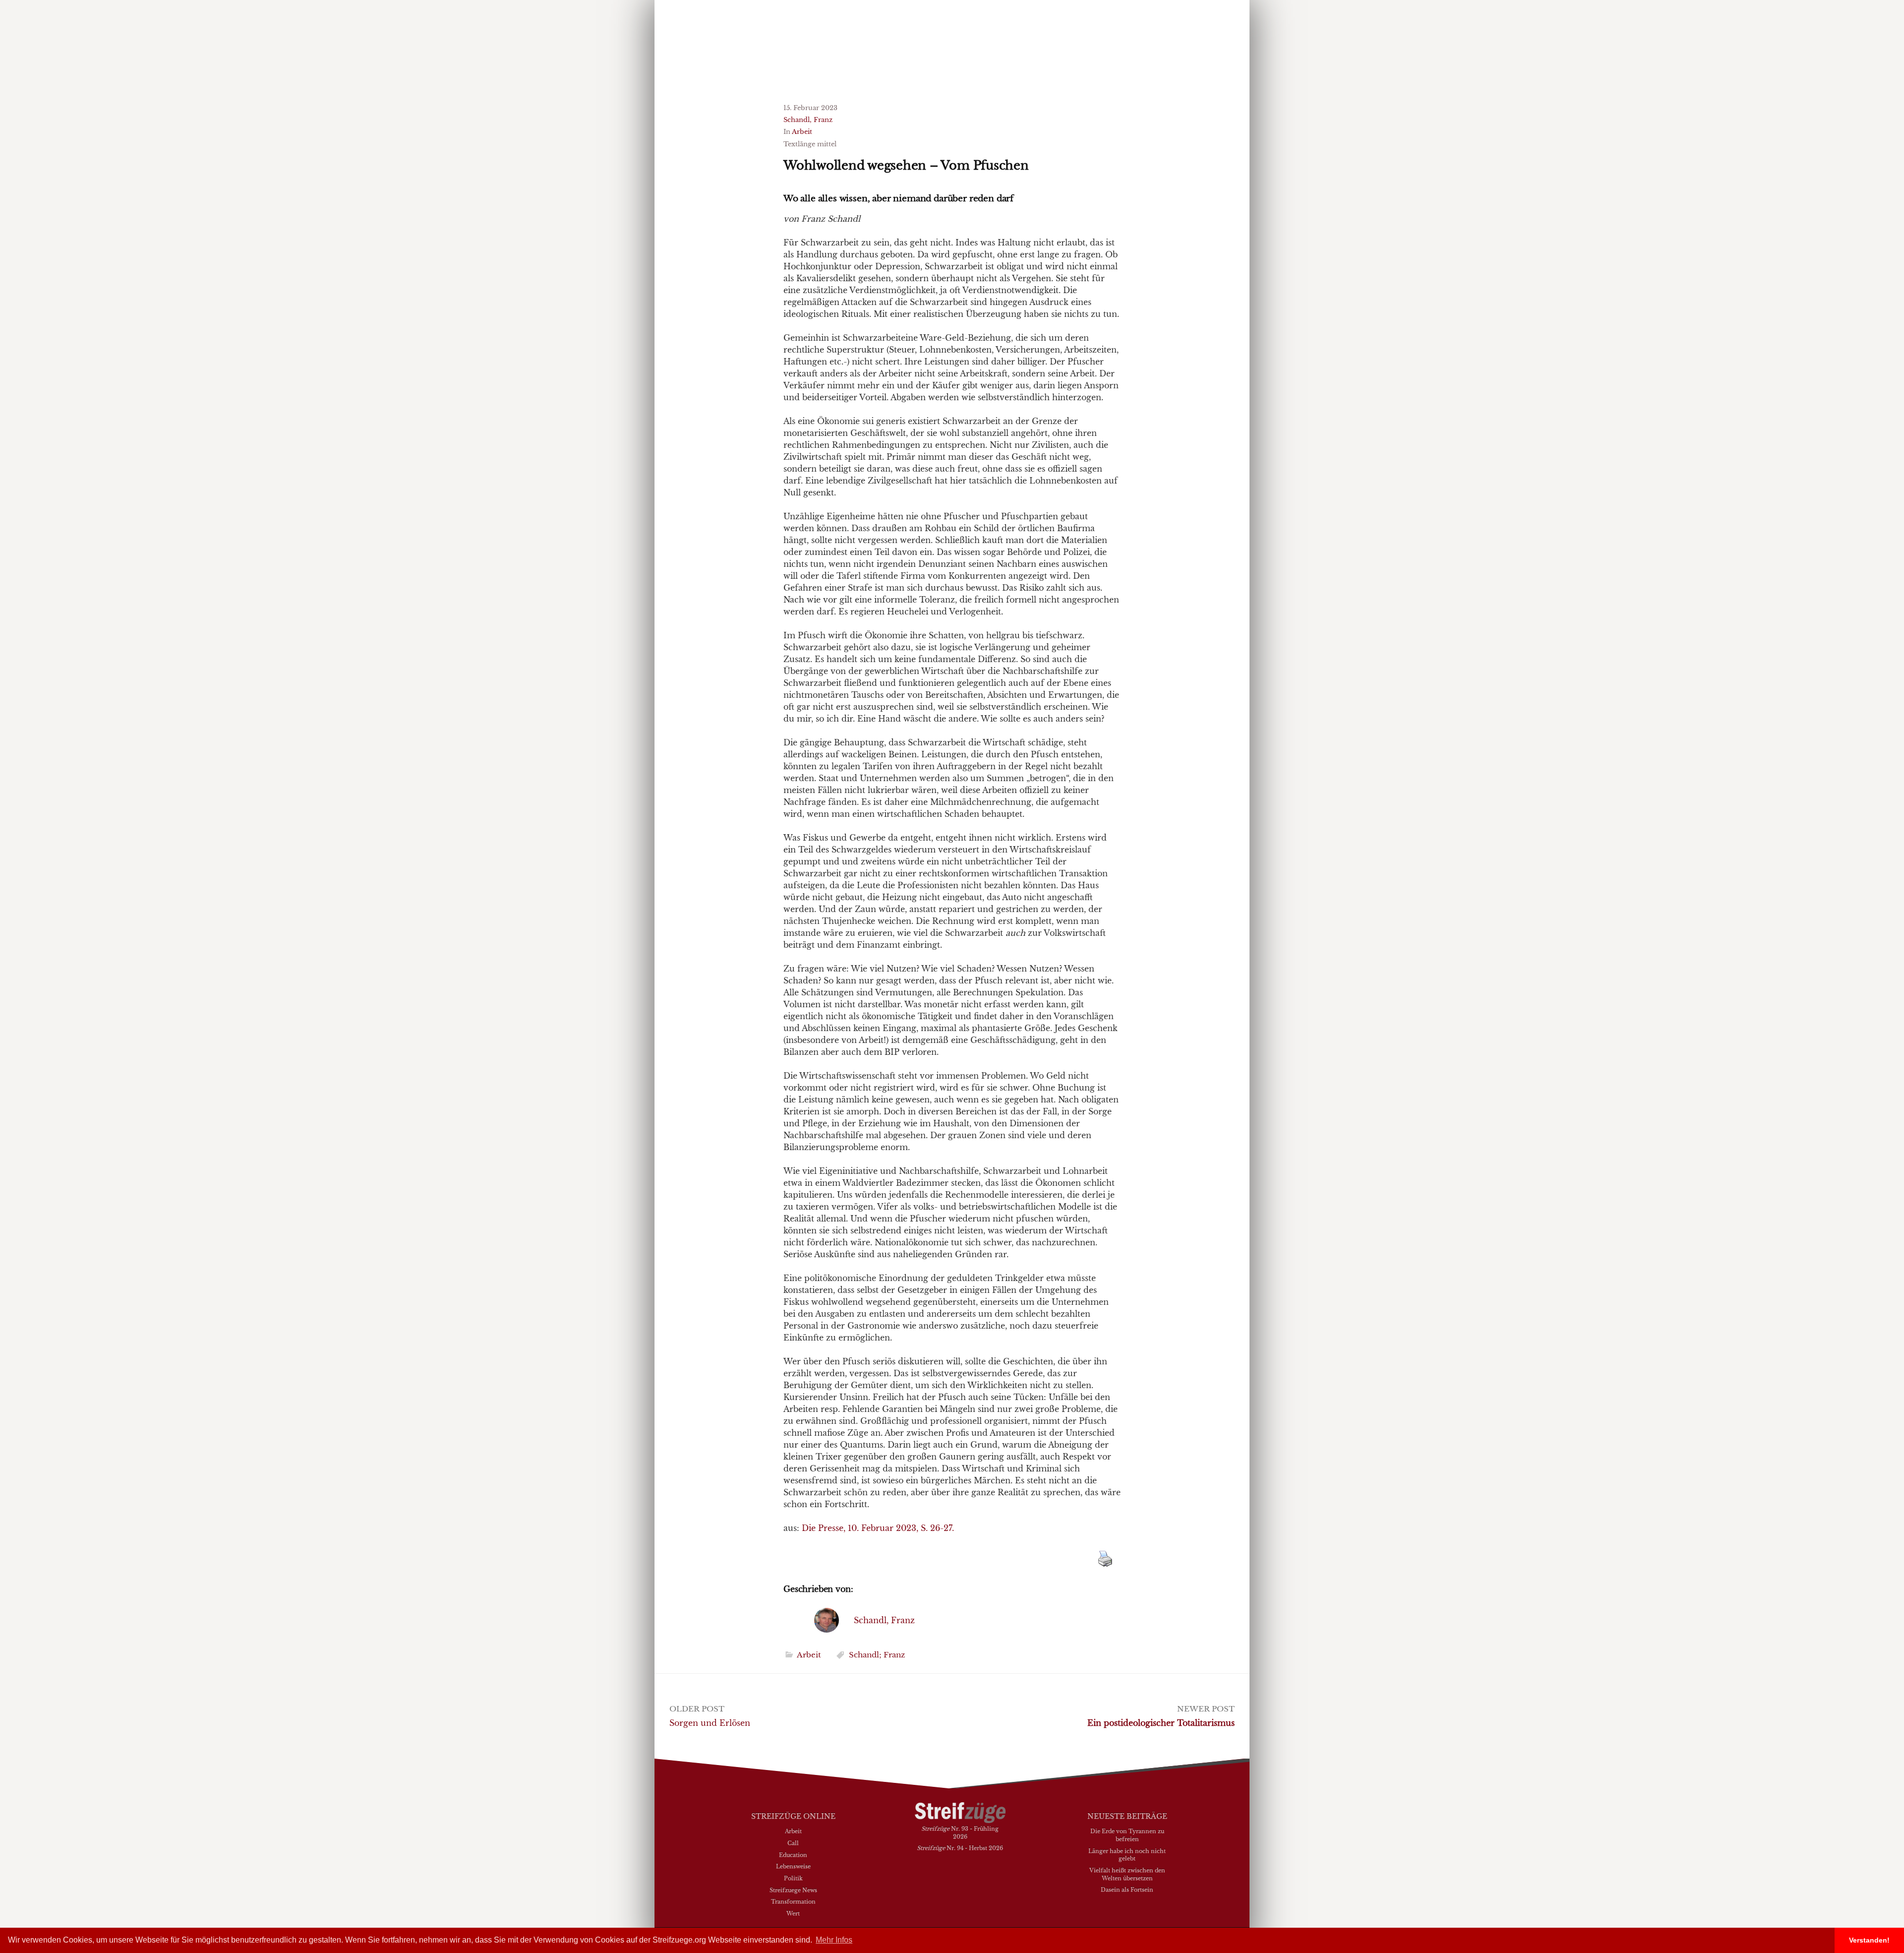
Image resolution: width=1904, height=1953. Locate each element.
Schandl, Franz (808, 120)
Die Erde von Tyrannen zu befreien (1127, 1835)
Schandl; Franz (877, 1655)
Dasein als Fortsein (1127, 1890)
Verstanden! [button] (1869, 1940)
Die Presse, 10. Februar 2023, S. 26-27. (878, 1528)
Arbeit (802, 132)
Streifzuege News (793, 1890)
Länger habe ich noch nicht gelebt (1127, 1855)
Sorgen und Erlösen (710, 1723)
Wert (793, 1913)
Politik (793, 1878)
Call (793, 1843)
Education (793, 1855)
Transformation (793, 1901)
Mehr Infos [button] (834, 1940)
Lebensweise (793, 1866)
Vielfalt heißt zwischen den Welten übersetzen (1127, 1874)
